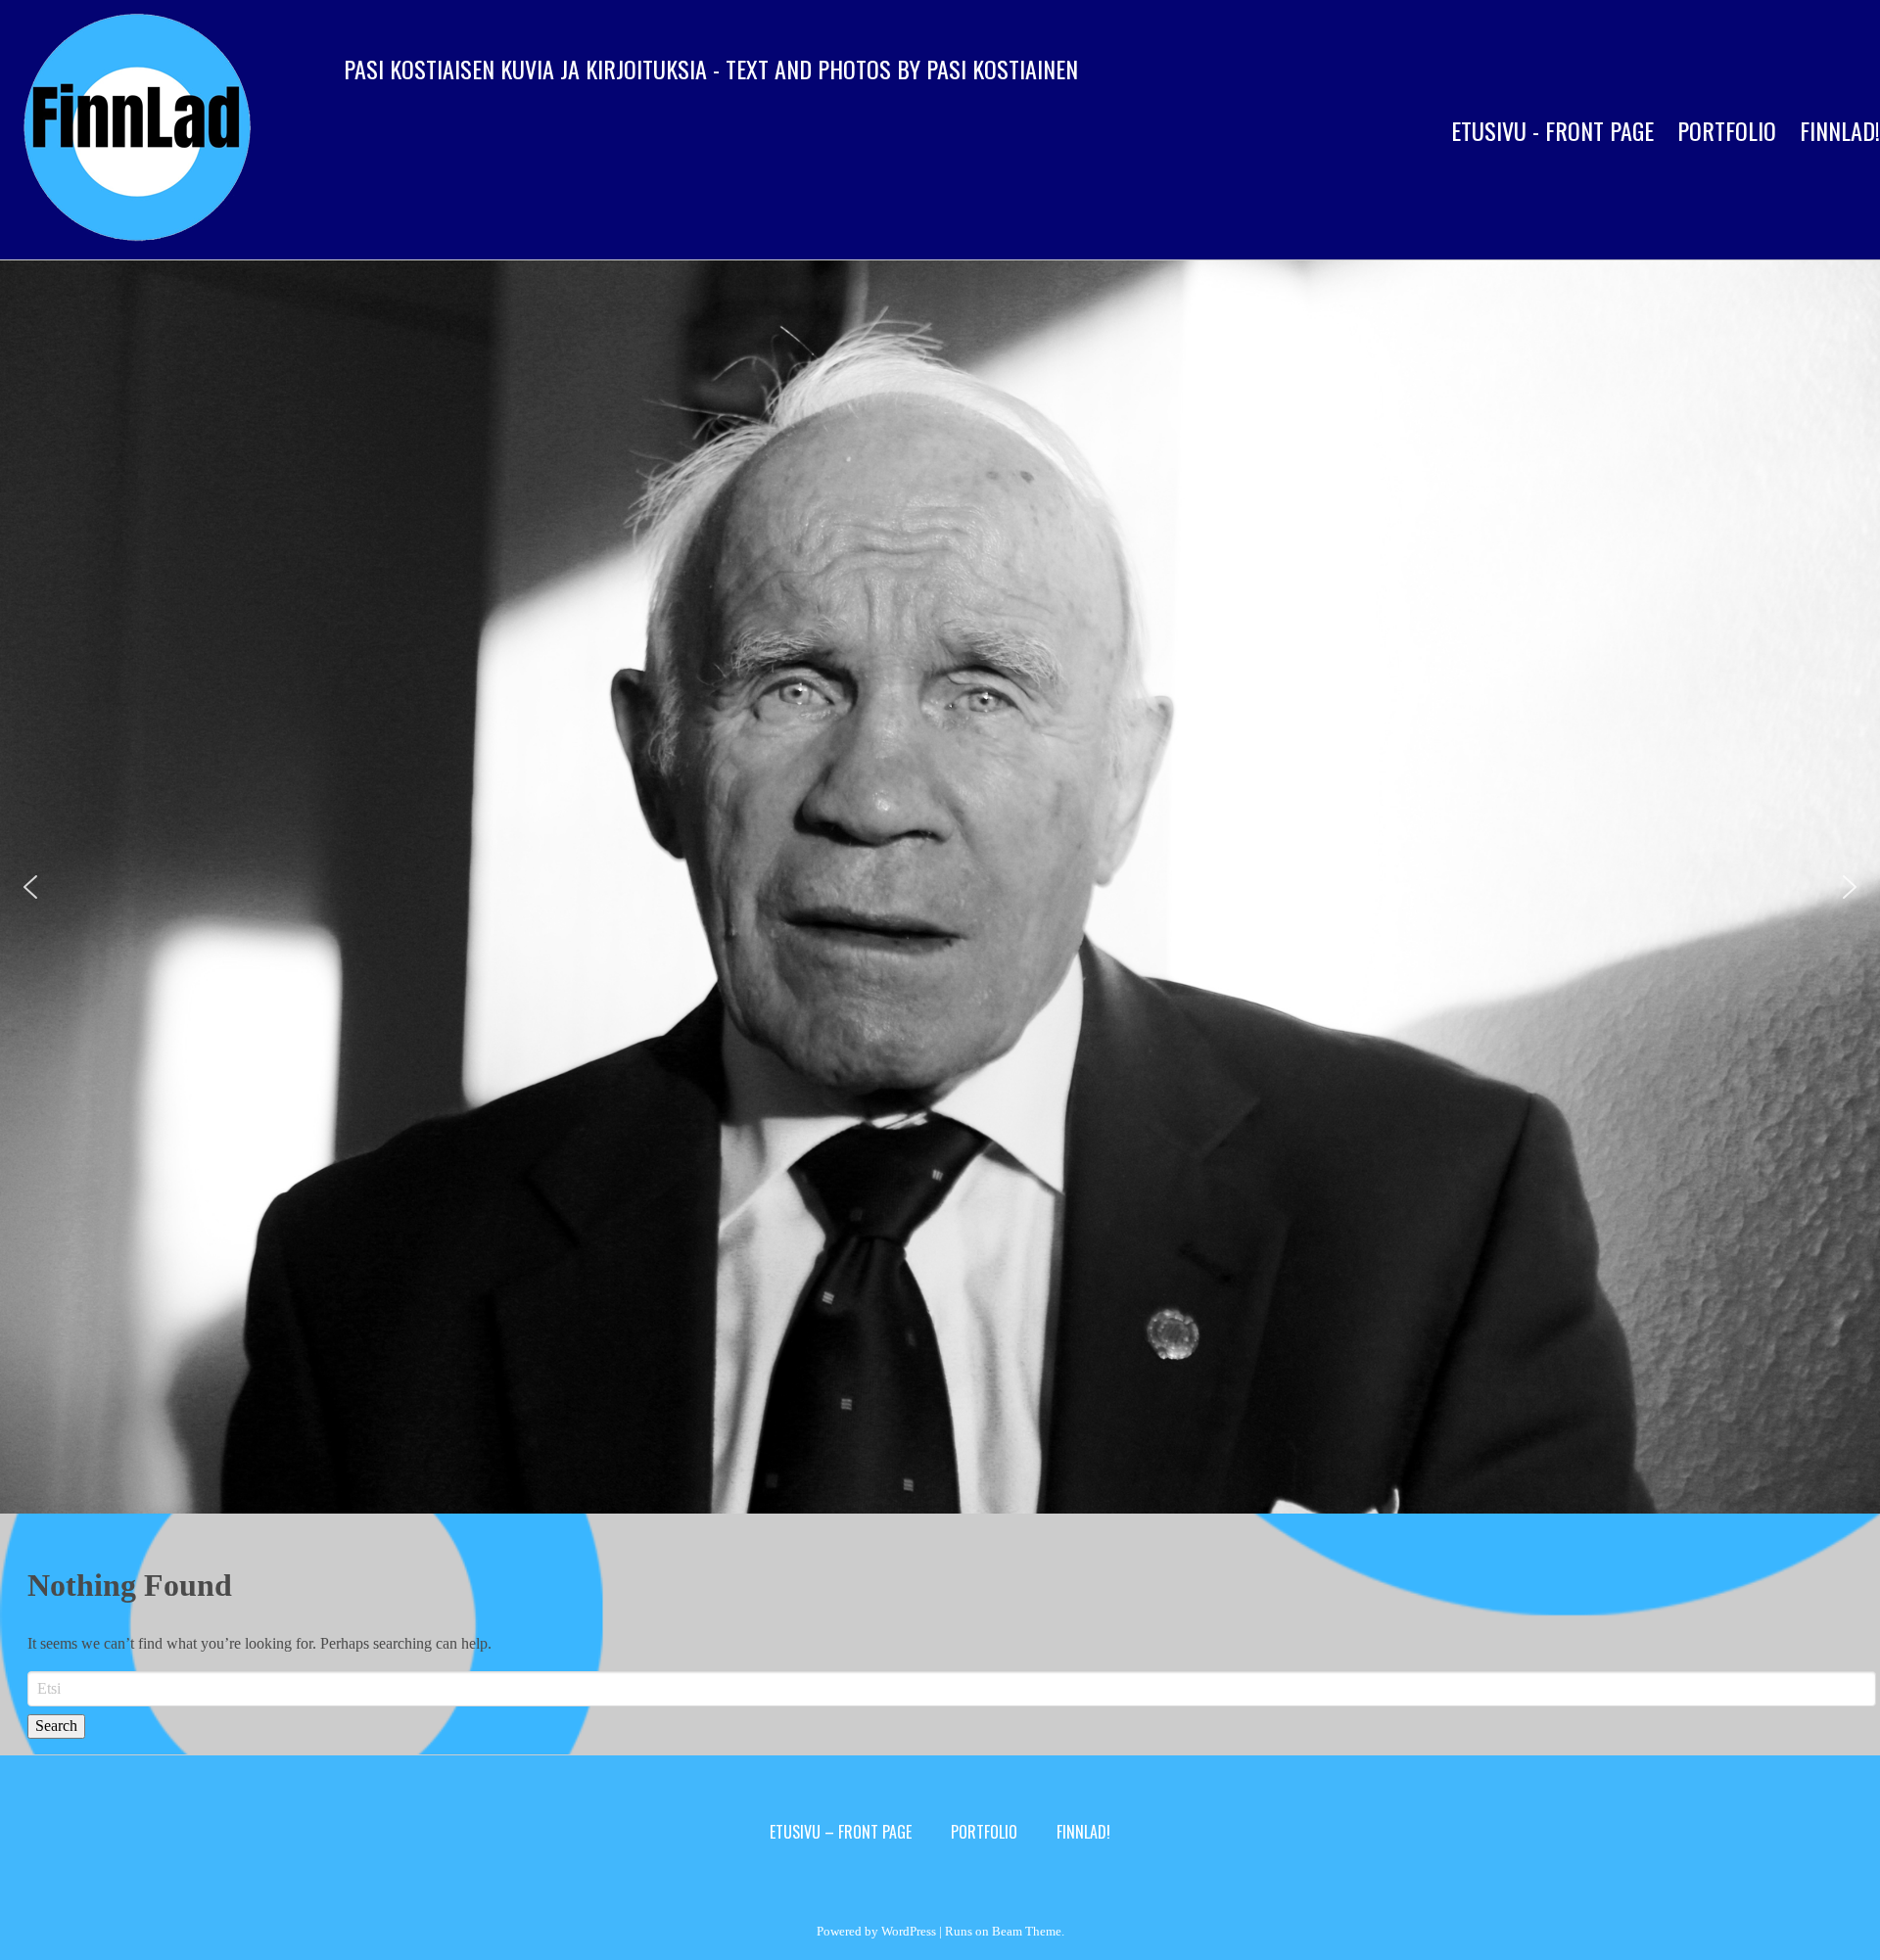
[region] (940, 887)
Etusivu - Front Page (1552, 130)
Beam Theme (1027, 1931)
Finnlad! (1083, 1832)
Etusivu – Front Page (841, 1832)
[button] (30, 887)
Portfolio (1727, 130)
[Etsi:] (952, 1689)
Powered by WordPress (876, 1931)
